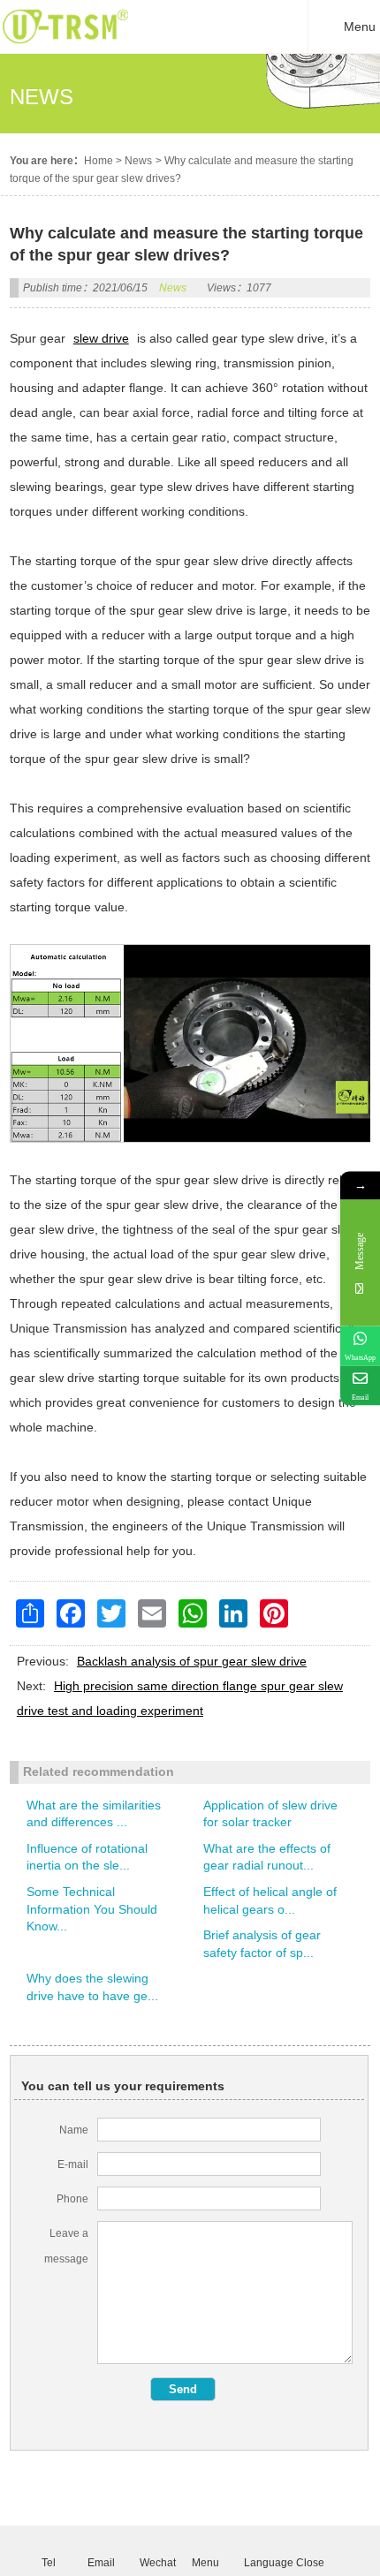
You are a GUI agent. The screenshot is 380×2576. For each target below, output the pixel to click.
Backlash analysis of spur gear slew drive (192, 1661)
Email (101, 2562)
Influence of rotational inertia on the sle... (87, 1857)
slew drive (101, 338)
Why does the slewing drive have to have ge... (92, 1987)
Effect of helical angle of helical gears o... (270, 1900)
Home (99, 161)
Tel (49, 2562)
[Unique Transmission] (65, 49)
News (138, 161)
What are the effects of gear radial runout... (267, 1857)
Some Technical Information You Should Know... (92, 1909)
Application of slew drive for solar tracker (270, 1814)
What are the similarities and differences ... (94, 1814)
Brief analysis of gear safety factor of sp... (262, 1944)
